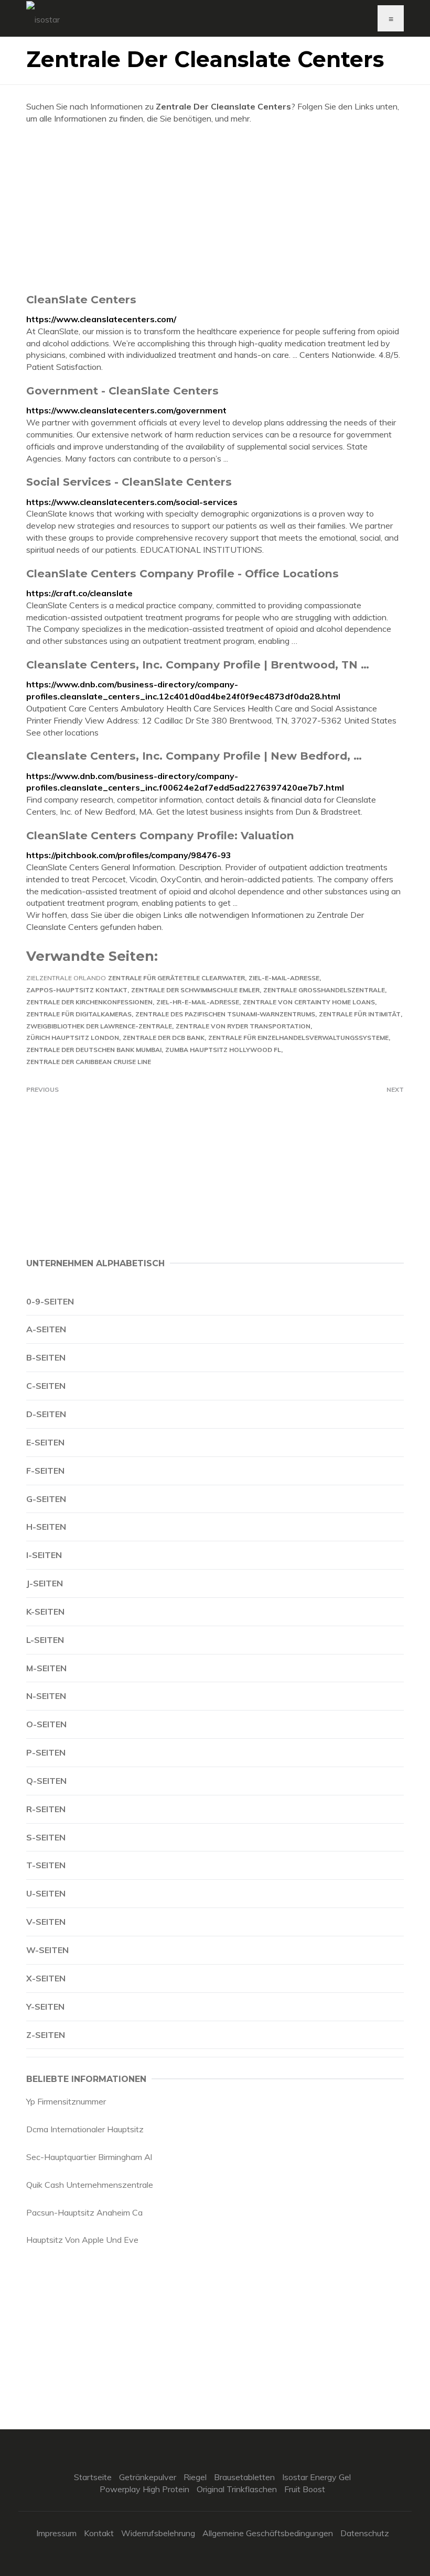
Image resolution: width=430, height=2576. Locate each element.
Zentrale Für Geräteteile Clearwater (176, 978)
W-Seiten (47, 1950)
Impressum (56, 2533)
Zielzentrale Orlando (66, 978)
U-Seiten (46, 1893)
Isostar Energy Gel (316, 2477)
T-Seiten (46, 1865)
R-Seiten (46, 1809)
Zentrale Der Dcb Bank (164, 1038)
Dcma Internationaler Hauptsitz (85, 2129)
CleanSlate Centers (81, 299)
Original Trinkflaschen (237, 2489)
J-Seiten (45, 1583)
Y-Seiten (45, 2007)
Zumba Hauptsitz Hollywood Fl (223, 1050)
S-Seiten (46, 1837)
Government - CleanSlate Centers (122, 391)
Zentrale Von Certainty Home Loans (309, 1002)
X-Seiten (46, 1978)
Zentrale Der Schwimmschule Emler (195, 990)
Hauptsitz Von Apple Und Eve (82, 2240)
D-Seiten (46, 1414)
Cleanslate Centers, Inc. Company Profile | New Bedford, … (194, 756)
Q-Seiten (46, 1781)
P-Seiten (46, 1752)
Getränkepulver (148, 2477)
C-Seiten (46, 1386)
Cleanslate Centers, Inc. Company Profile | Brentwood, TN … (198, 665)
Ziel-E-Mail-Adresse (284, 978)
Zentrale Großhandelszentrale (324, 990)
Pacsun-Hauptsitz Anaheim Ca (84, 2212)
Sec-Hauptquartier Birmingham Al (89, 2157)
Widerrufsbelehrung (158, 2533)
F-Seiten (45, 1471)
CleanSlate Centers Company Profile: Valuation (160, 835)
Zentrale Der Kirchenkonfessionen (89, 1002)
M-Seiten (46, 1668)
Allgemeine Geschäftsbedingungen (268, 2533)
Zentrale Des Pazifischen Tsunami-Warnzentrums (225, 1014)
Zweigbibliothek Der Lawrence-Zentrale (99, 1026)
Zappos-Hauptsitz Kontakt (77, 990)
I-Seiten (44, 1555)
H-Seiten (46, 1527)
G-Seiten (46, 1499)
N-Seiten (46, 1696)
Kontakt (99, 2533)
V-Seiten (46, 1922)
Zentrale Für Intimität (360, 1014)
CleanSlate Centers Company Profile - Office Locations (182, 573)
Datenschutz (365, 2533)
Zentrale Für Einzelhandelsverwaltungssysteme (298, 1038)
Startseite (93, 2477)
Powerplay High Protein (144, 2489)
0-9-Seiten (50, 1301)
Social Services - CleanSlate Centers (129, 482)
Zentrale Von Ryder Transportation (243, 1026)
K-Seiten (45, 1612)
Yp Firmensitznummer (66, 2101)
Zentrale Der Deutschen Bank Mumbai (94, 1050)
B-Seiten (46, 1357)
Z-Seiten (46, 2035)
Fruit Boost (305, 2489)
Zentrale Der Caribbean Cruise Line (89, 1062)
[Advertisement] (215, 209)
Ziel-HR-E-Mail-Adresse (198, 1002)
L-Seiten (45, 1640)
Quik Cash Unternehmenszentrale (90, 2185)
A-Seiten (46, 1329)
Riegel (195, 2477)
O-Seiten (46, 1724)
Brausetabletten (244, 2477)
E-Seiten (45, 1442)
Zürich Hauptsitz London (73, 1038)
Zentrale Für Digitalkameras (79, 1014)
